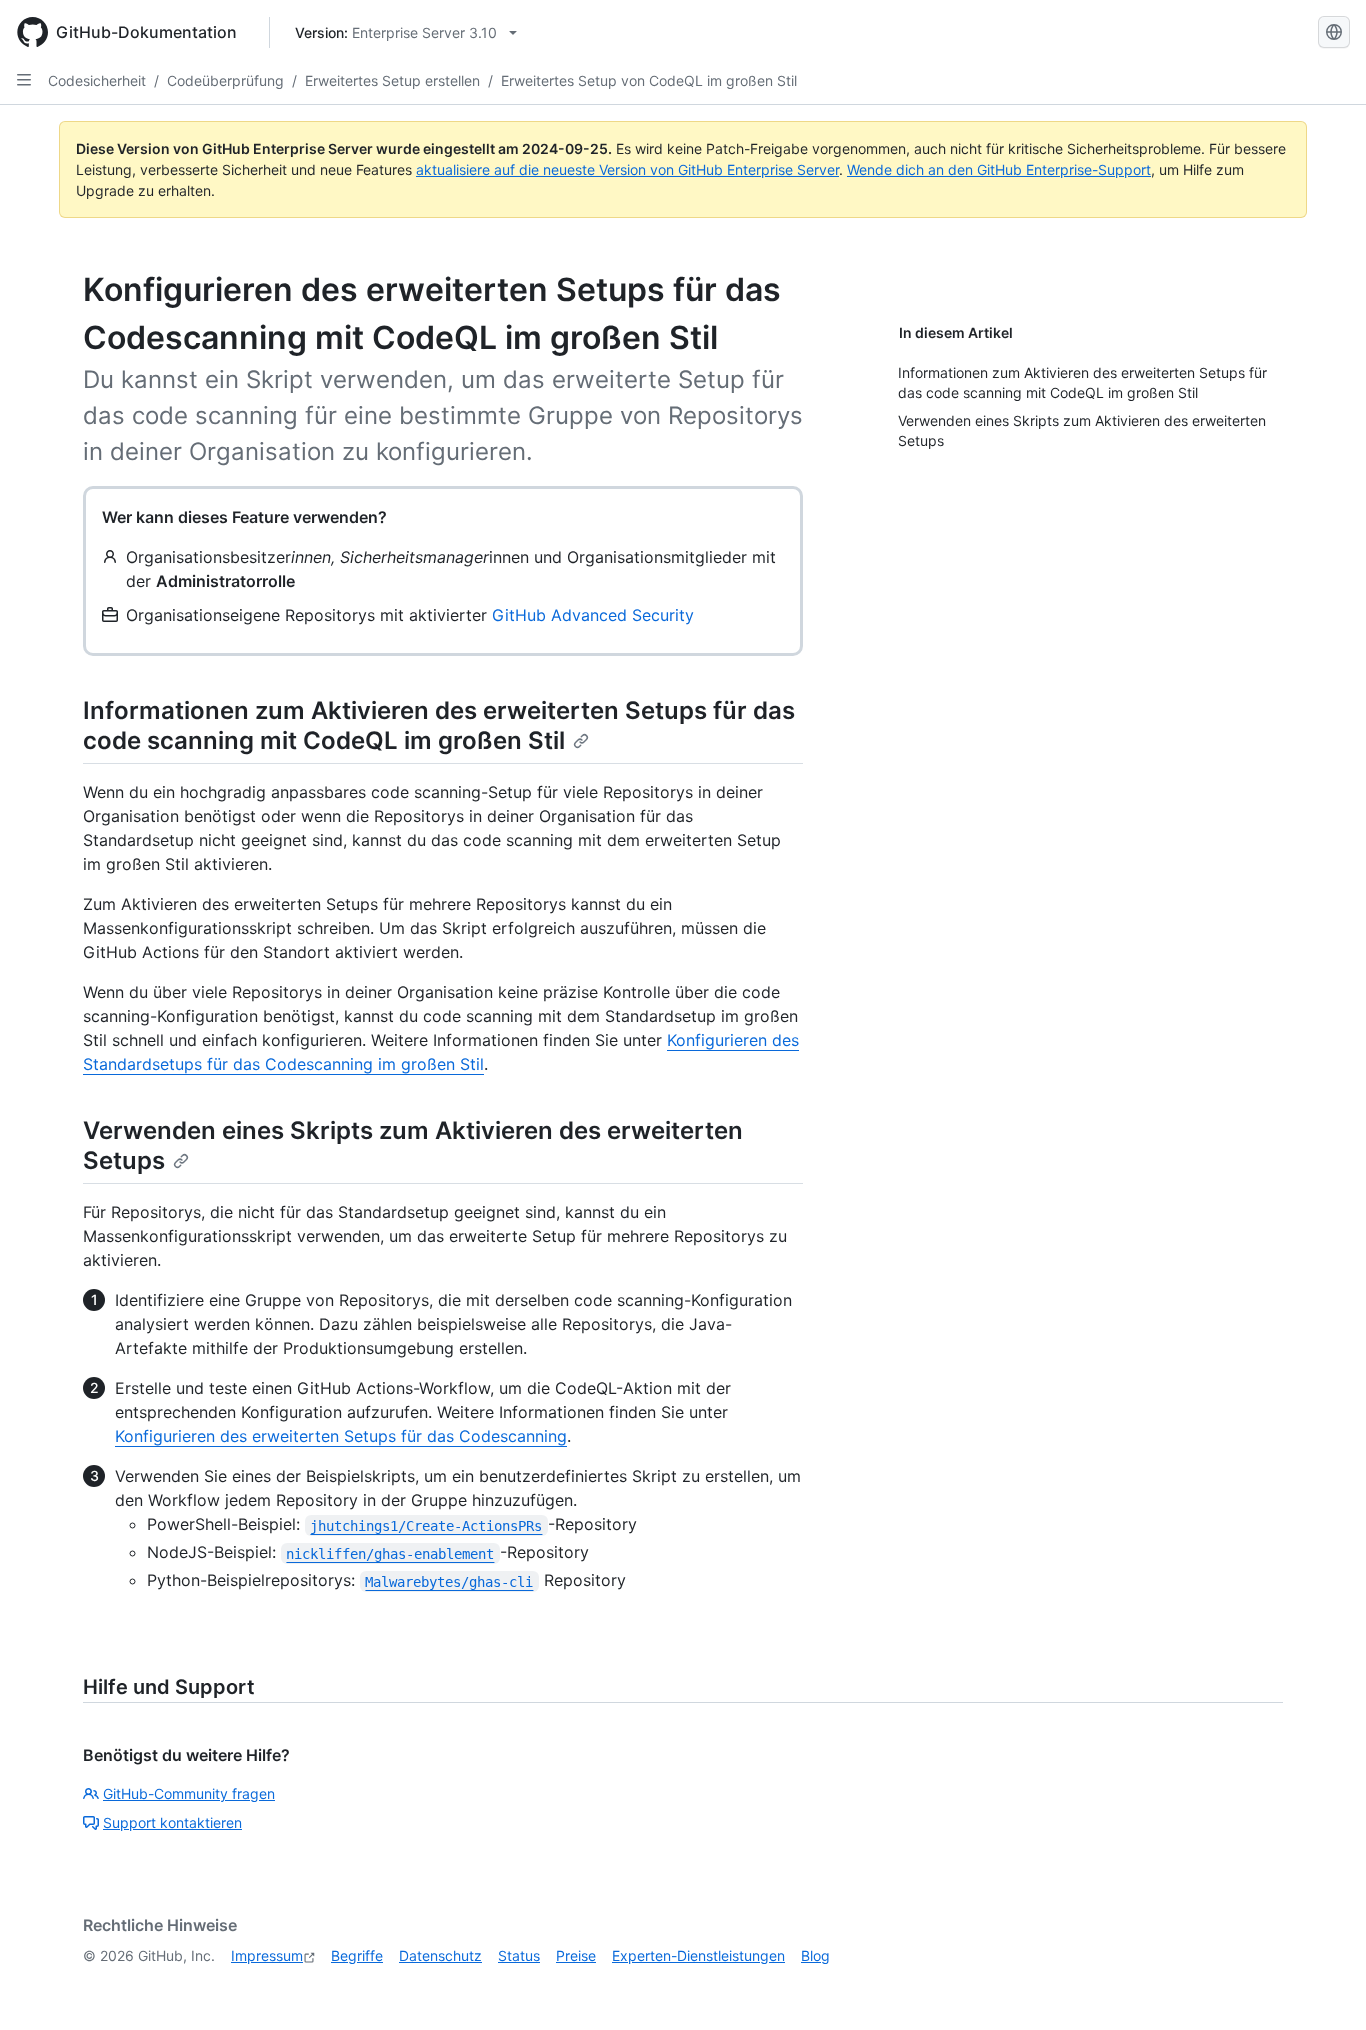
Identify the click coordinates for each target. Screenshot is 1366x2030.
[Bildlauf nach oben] (1322, 1986)
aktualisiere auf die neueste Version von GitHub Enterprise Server (627, 169)
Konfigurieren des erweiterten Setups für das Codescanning (341, 1436)
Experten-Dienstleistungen (698, 1955)
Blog (815, 1955)
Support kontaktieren (172, 1822)
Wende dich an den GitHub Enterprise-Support (999, 169)
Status (519, 1955)
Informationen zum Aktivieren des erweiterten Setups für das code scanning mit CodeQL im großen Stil (439, 725)
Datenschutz (440, 1955)
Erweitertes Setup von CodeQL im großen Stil (649, 80)
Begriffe (357, 1955)
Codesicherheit (97, 80)
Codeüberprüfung (225, 80)
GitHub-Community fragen (189, 1793)
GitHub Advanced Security (593, 615)
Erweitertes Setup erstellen (392, 80)
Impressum (267, 1955)
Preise (576, 1955)
